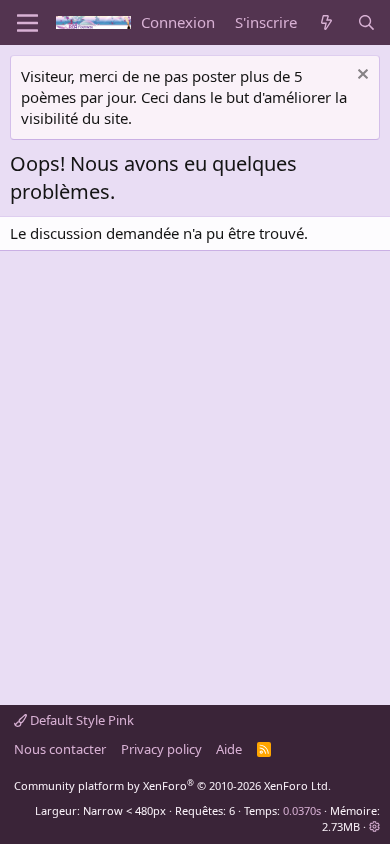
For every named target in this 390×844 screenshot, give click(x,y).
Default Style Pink (80, 720)
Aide (229, 749)
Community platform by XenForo (172, 785)
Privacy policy (161, 749)
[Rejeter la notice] (360, 76)
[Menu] (27, 23)
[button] (374, 826)
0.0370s (302, 810)
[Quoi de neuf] (326, 22)
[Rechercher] (366, 22)
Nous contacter (60, 749)
